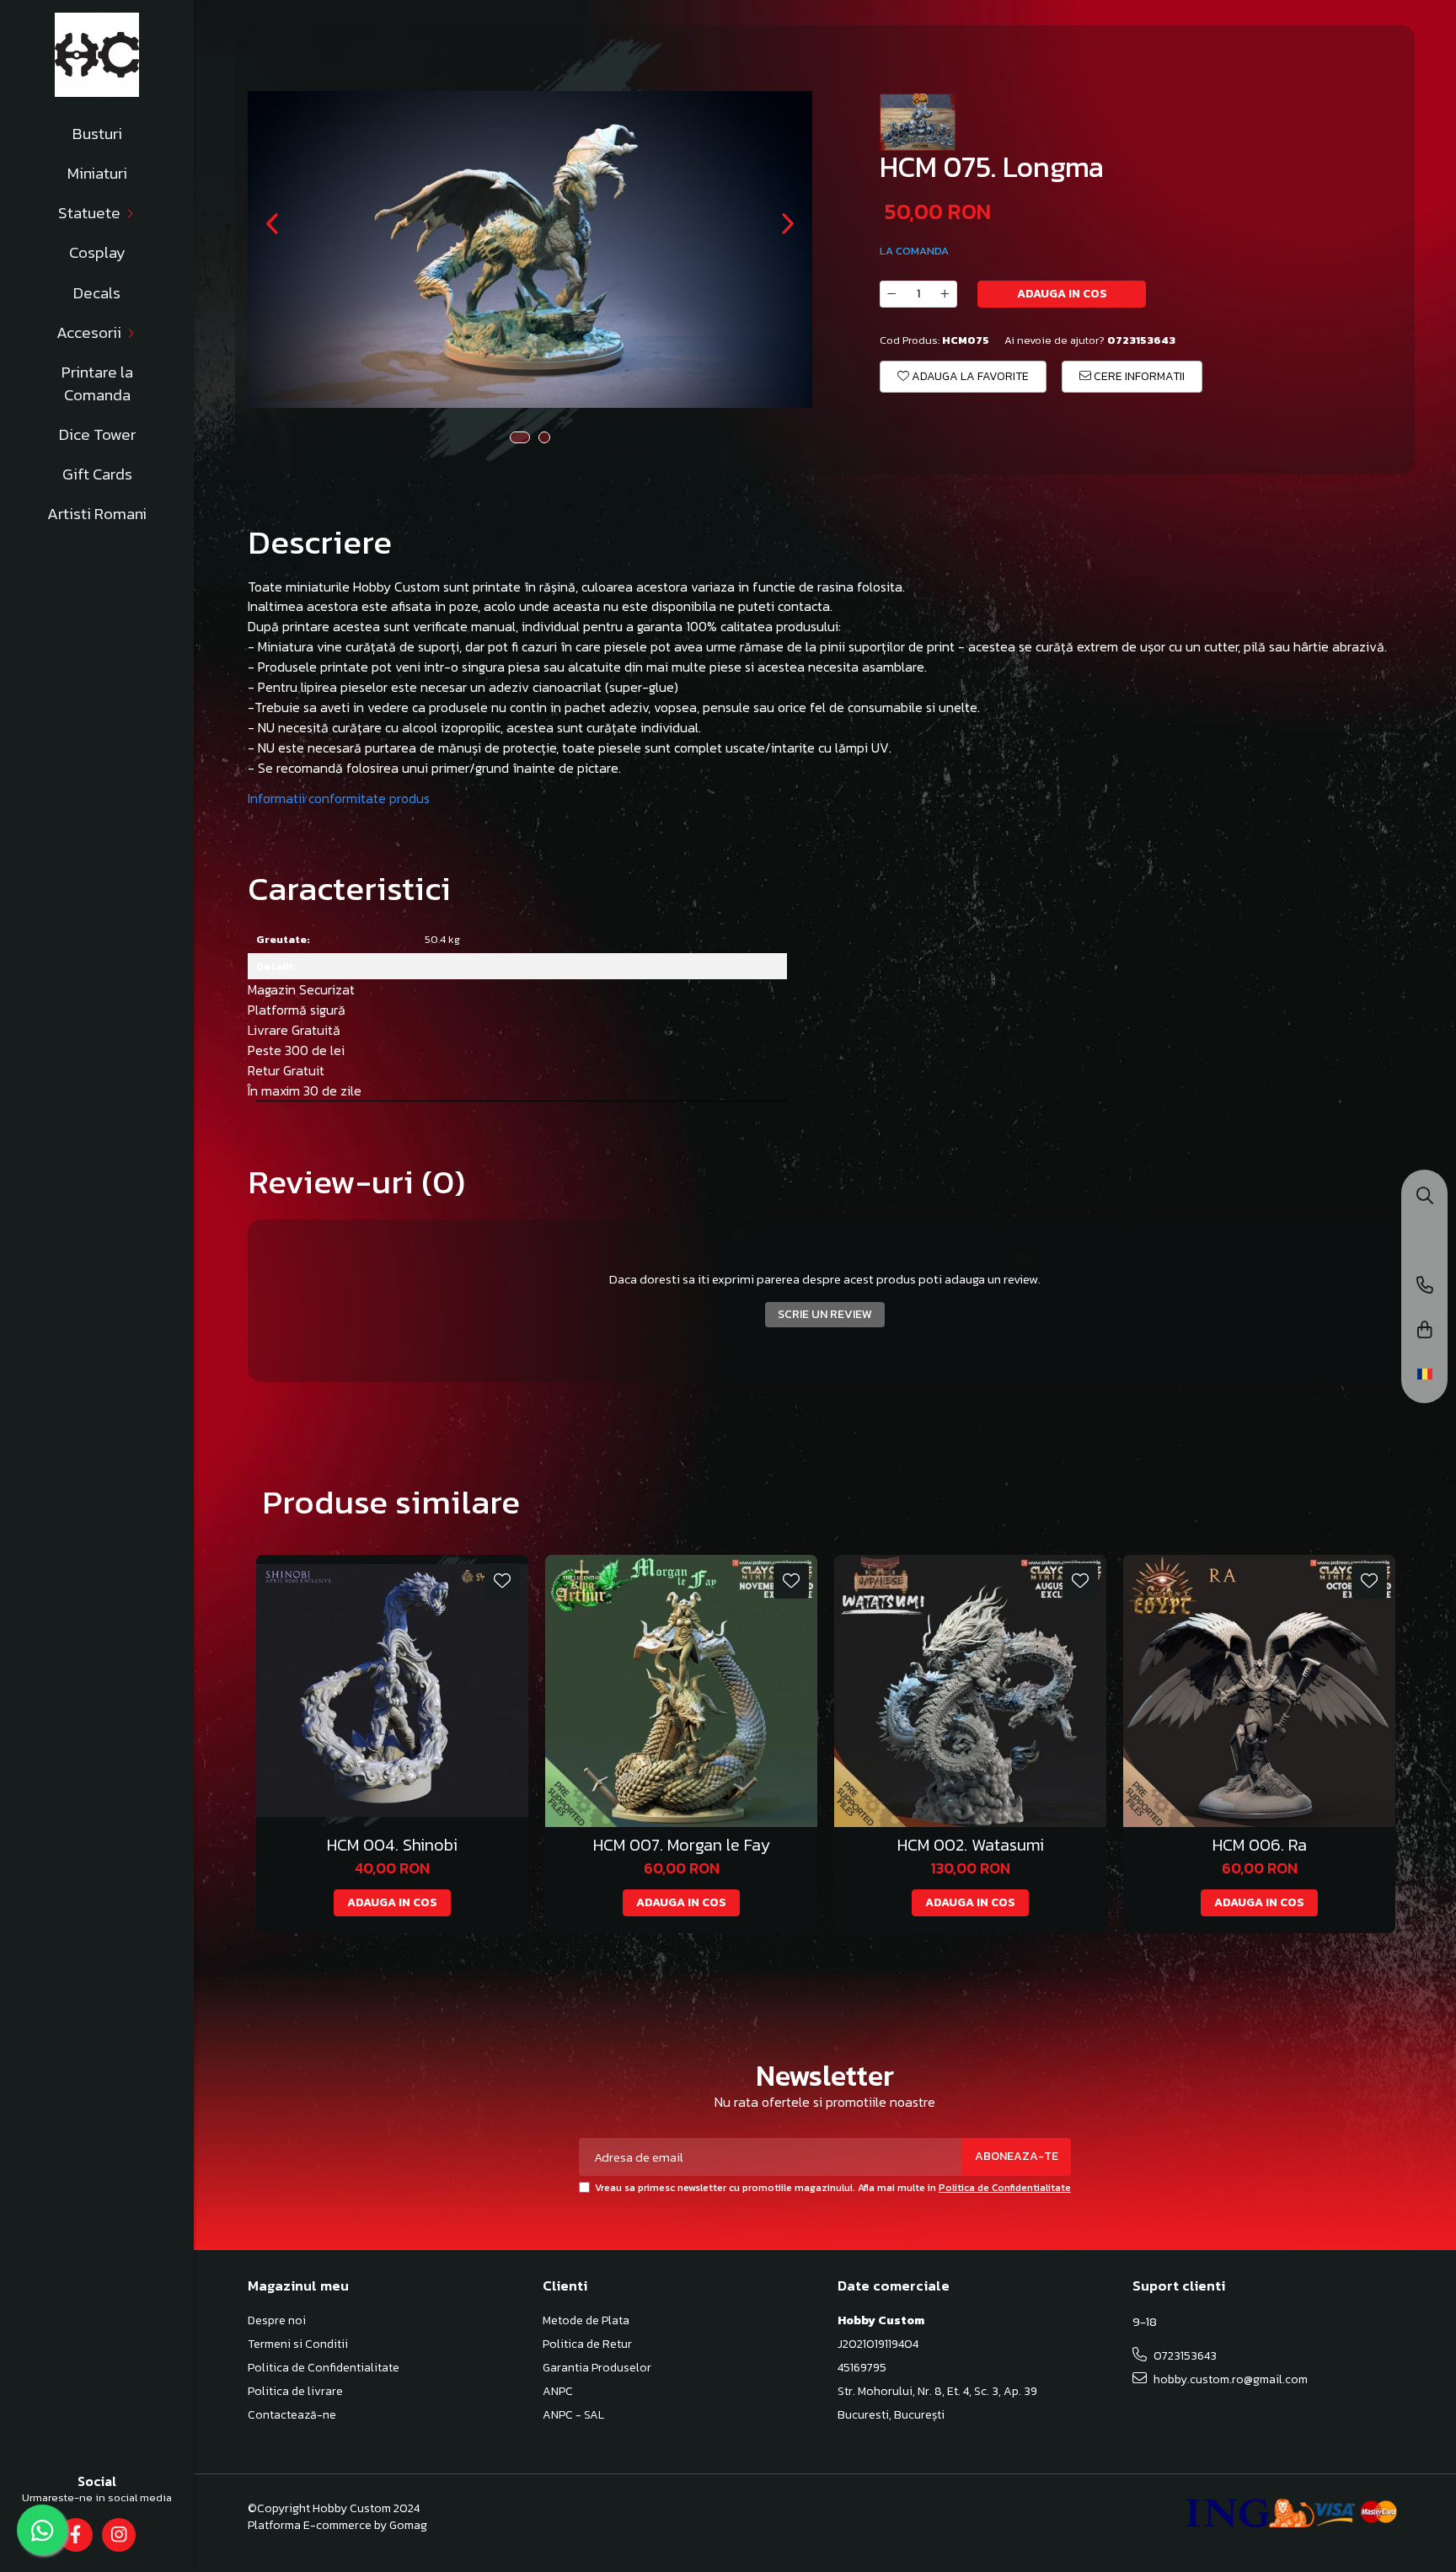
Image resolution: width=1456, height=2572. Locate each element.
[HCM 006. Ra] (1259, 1691)
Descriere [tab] (320, 542)
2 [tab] (544, 437)
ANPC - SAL (573, 2415)
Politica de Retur (587, 2344)
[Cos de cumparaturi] (1425, 1331)
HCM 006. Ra (1260, 1845)
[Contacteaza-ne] (1425, 1286)
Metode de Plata (586, 2321)
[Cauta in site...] (1425, 1197)
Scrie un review (825, 1314)
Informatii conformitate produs (339, 798)
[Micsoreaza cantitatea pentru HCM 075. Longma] (891, 294)
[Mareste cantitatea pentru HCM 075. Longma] (945, 294)
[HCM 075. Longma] (530, 249)
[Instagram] (118, 2535)
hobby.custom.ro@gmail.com (1229, 2379)
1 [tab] (520, 437)
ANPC (558, 2392)
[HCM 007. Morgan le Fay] (681, 1691)
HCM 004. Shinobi (392, 1845)
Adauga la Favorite (969, 376)
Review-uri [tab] (356, 1182)
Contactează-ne (292, 2415)
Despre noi (277, 2321)
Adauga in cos (1062, 294)
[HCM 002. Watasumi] (970, 1691)
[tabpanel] (530, 249)
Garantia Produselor (597, 2368)
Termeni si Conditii (298, 2344)
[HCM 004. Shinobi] (392, 1691)
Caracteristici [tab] (349, 888)
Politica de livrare (295, 2392)
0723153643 (1184, 2356)
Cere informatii (1138, 376)
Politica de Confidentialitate (1005, 2188)
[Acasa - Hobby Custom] (97, 55)
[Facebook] (75, 2535)
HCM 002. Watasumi (971, 1845)
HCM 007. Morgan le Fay (682, 1845)
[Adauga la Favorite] (502, 1581)
